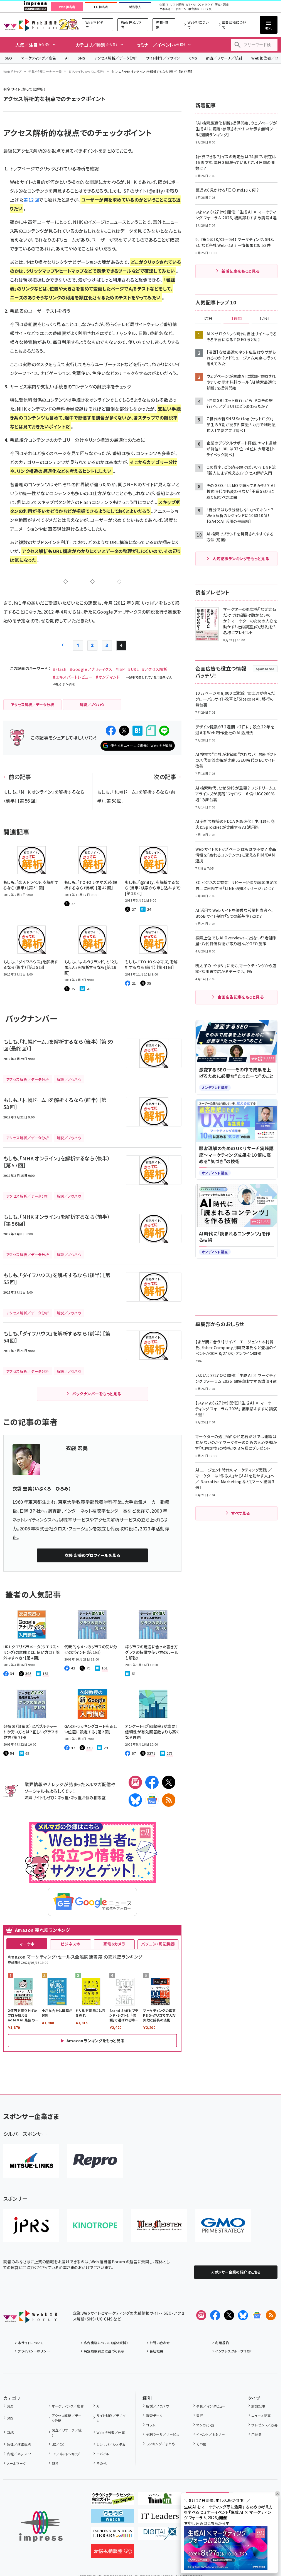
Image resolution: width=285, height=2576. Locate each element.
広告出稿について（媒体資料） (106, 2343)
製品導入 (135, 7)
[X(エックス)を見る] (229, 2315)
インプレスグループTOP (233, 2351)
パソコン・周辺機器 (158, 1944)
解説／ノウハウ (158, 2406)
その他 (102, 2463)
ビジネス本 (70, 1944)
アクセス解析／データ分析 (116, 58)
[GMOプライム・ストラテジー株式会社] (223, 2225)
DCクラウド (205, 5)
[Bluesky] (243, 2315)
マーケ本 (27, 1944)
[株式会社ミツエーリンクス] (31, 2161)
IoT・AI (191, 5)
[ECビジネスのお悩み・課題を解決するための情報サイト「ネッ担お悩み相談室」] (113, 2553)
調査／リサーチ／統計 (224, 58)
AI (67, 58)
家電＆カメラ (114, 1944)
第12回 (31, 200)
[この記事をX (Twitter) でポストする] (124, 731)
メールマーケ (16, 2463)
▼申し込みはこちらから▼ (207, 2523)
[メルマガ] (135, 1782)
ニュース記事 (261, 2415)
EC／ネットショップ (66, 2454)
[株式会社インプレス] (41, 2527)
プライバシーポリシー (34, 2351)
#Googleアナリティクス (91, 669)
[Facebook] (152, 1782)
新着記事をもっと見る (241, 271)
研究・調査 (222, 5)
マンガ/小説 (205, 2425)
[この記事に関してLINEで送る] (164, 731)
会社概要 (156, 2351)
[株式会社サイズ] (159, 2225)
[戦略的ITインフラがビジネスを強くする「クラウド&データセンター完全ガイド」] (113, 2501)
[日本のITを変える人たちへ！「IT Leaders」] (160, 2518)
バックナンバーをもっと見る (96, 1394)
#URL (133, 669)
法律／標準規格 (19, 2444)
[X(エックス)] (169, 1782)
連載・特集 (162, 25)
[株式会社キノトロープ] (95, 2225)
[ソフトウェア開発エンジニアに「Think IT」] (160, 2501)
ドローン (181, 9)
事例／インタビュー (211, 2406)
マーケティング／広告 (39, 58)
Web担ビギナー (94, 25)
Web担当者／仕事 (111, 2432)
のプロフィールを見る (92, 1555)
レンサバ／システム (111, 2444)
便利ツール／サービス (163, 2434)
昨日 (208, 319)
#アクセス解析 (155, 669)
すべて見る (240, 1513)
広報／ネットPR (19, 2454)
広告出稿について (234, 25)
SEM (55, 2463)
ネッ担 (63, 1797)
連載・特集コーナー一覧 (45, 71)
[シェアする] (111, 731)
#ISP (120, 669)
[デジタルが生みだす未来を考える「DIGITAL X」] (160, 2536)
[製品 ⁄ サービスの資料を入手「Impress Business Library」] (113, 2536)
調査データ (154, 2415)
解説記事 (258, 2406)
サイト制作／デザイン (163, 58)
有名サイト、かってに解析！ (87, 71)
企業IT (164, 5)
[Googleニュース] (152, 1800)
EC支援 (206, 9)
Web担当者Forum (30, 25)
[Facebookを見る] (215, 2315)
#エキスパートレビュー (73, 677)
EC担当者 (101, 7)
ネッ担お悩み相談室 (88, 1797)
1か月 (265, 319)
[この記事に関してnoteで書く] (151, 731)
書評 (200, 2415)
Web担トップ (13, 71)
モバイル (103, 2454)
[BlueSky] (135, 1800)
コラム (151, 2425)
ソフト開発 (177, 5)
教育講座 (194, 9)
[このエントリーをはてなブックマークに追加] (137, 731)
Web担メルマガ (131, 25)
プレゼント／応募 (264, 2425)
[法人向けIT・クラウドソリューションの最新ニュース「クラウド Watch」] (113, 2518)
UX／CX (58, 2444)
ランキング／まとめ (161, 2444)
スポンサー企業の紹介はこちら (236, 2272)
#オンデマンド (108, 677)
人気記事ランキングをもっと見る (241, 559)
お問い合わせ (160, 2343)
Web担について (198, 25)
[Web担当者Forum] (30, 2319)
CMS (193, 58)
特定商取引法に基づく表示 (104, 2351)
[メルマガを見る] (201, 2315)
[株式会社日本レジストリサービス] (31, 2225)
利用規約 (222, 2343)
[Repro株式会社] (95, 2161)
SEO (8, 58)
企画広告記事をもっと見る (241, 997)
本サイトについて (31, 2343)
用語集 (256, 2434)
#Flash (60, 669)
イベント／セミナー (211, 2434)
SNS (81, 58)
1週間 (237, 319)
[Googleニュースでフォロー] (257, 2315)
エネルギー (166, 9)
